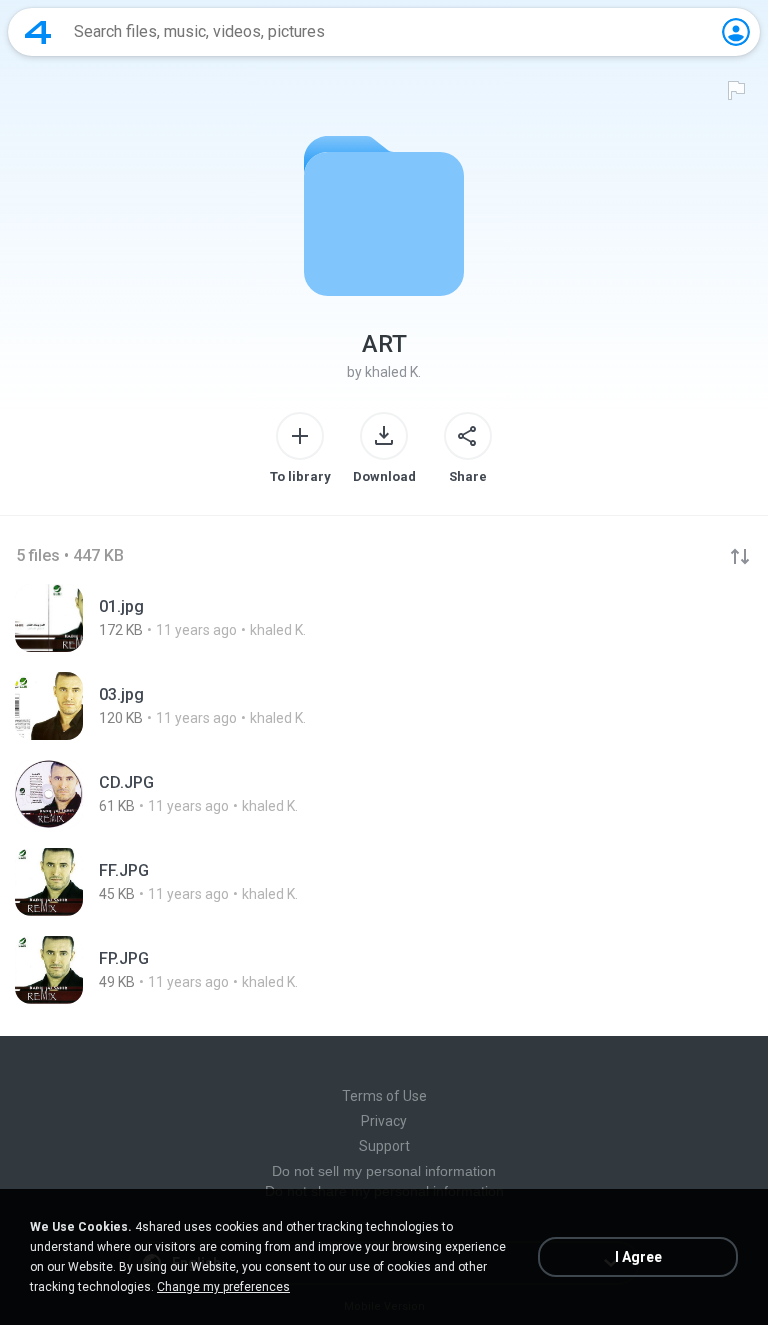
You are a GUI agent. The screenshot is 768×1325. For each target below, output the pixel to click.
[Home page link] (38, 32)
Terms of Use (384, 1096)
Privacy (384, 1121)
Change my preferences (223, 1287)
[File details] (384, 618)
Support (384, 1146)
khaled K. (393, 372)
